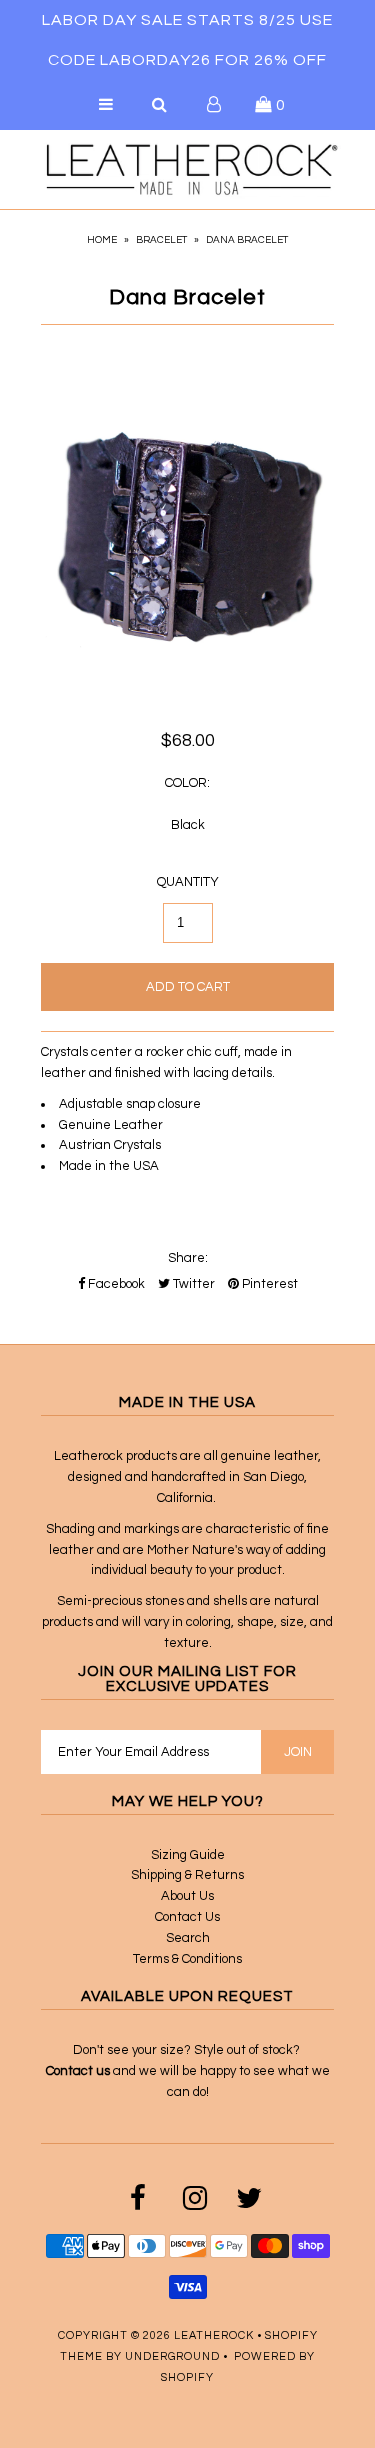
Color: (187, 783)
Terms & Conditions (187, 1959)
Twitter (192, 1284)
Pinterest (268, 1284)
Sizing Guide (188, 1855)
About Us (187, 1896)
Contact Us (187, 1917)
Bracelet (161, 240)
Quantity (188, 882)
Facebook (115, 1284)
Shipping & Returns (187, 1875)
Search (188, 1938)
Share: (188, 1258)
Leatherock (214, 2335)
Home (102, 240)
